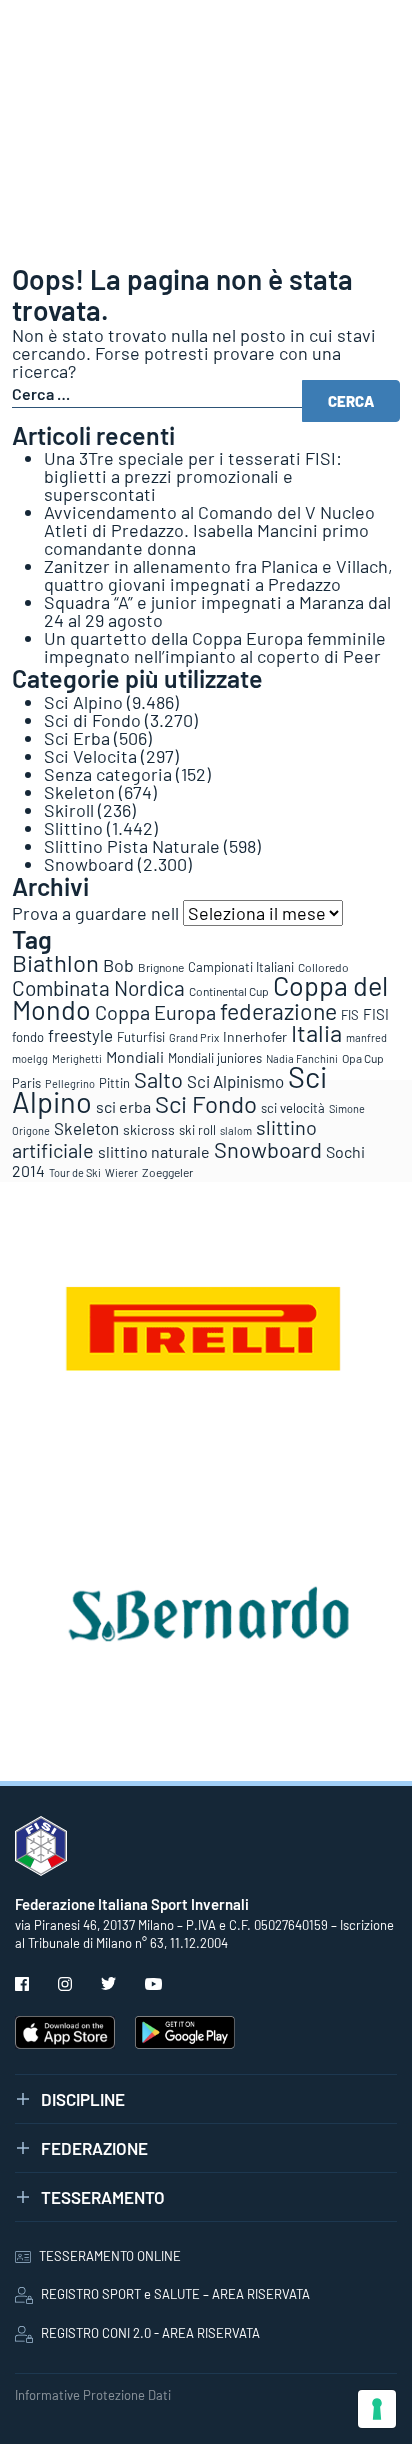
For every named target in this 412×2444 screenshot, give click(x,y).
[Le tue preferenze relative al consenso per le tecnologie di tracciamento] (377, 2409)
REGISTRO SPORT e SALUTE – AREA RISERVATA (175, 2294)
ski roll (197, 1130)
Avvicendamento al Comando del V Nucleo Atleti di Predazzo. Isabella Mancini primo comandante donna (209, 530)
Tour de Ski (75, 1172)
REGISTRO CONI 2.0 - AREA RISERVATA (150, 2333)
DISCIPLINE (83, 2099)
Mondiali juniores (215, 1058)
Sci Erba (77, 738)
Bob (118, 965)
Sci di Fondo (92, 720)
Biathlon (55, 962)
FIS (350, 1015)
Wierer (121, 1172)
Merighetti (77, 1058)
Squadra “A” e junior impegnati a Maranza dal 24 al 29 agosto (217, 611)
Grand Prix (194, 1037)
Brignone (161, 967)
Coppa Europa (155, 1012)
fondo (28, 1037)
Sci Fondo (206, 1103)
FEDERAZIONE (94, 2148)
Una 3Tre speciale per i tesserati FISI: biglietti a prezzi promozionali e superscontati (193, 476)
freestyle (80, 1035)
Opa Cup (363, 1058)
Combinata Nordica (98, 987)
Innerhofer (255, 1036)
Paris (26, 1083)
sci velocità (293, 1108)
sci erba (123, 1106)
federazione (278, 1011)
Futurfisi (141, 1037)
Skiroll (69, 810)
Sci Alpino (83, 702)
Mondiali (135, 1056)
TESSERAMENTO (103, 2197)
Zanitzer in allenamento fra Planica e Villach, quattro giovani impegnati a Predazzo (218, 575)
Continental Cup (229, 991)
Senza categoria (108, 774)
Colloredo (323, 967)
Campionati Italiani (241, 967)
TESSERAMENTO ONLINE (110, 2256)
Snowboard (89, 864)
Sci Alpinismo (235, 1081)
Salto (158, 1079)
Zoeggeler (167, 1172)
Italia (316, 1032)
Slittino (73, 828)
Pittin (114, 1083)
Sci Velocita (90, 756)
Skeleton (79, 792)
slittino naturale (154, 1151)
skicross (149, 1129)
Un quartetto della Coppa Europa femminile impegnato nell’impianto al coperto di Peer (215, 647)
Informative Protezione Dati (93, 2395)
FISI (376, 1014)
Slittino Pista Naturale (132, 846)
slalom (236, 1130)
